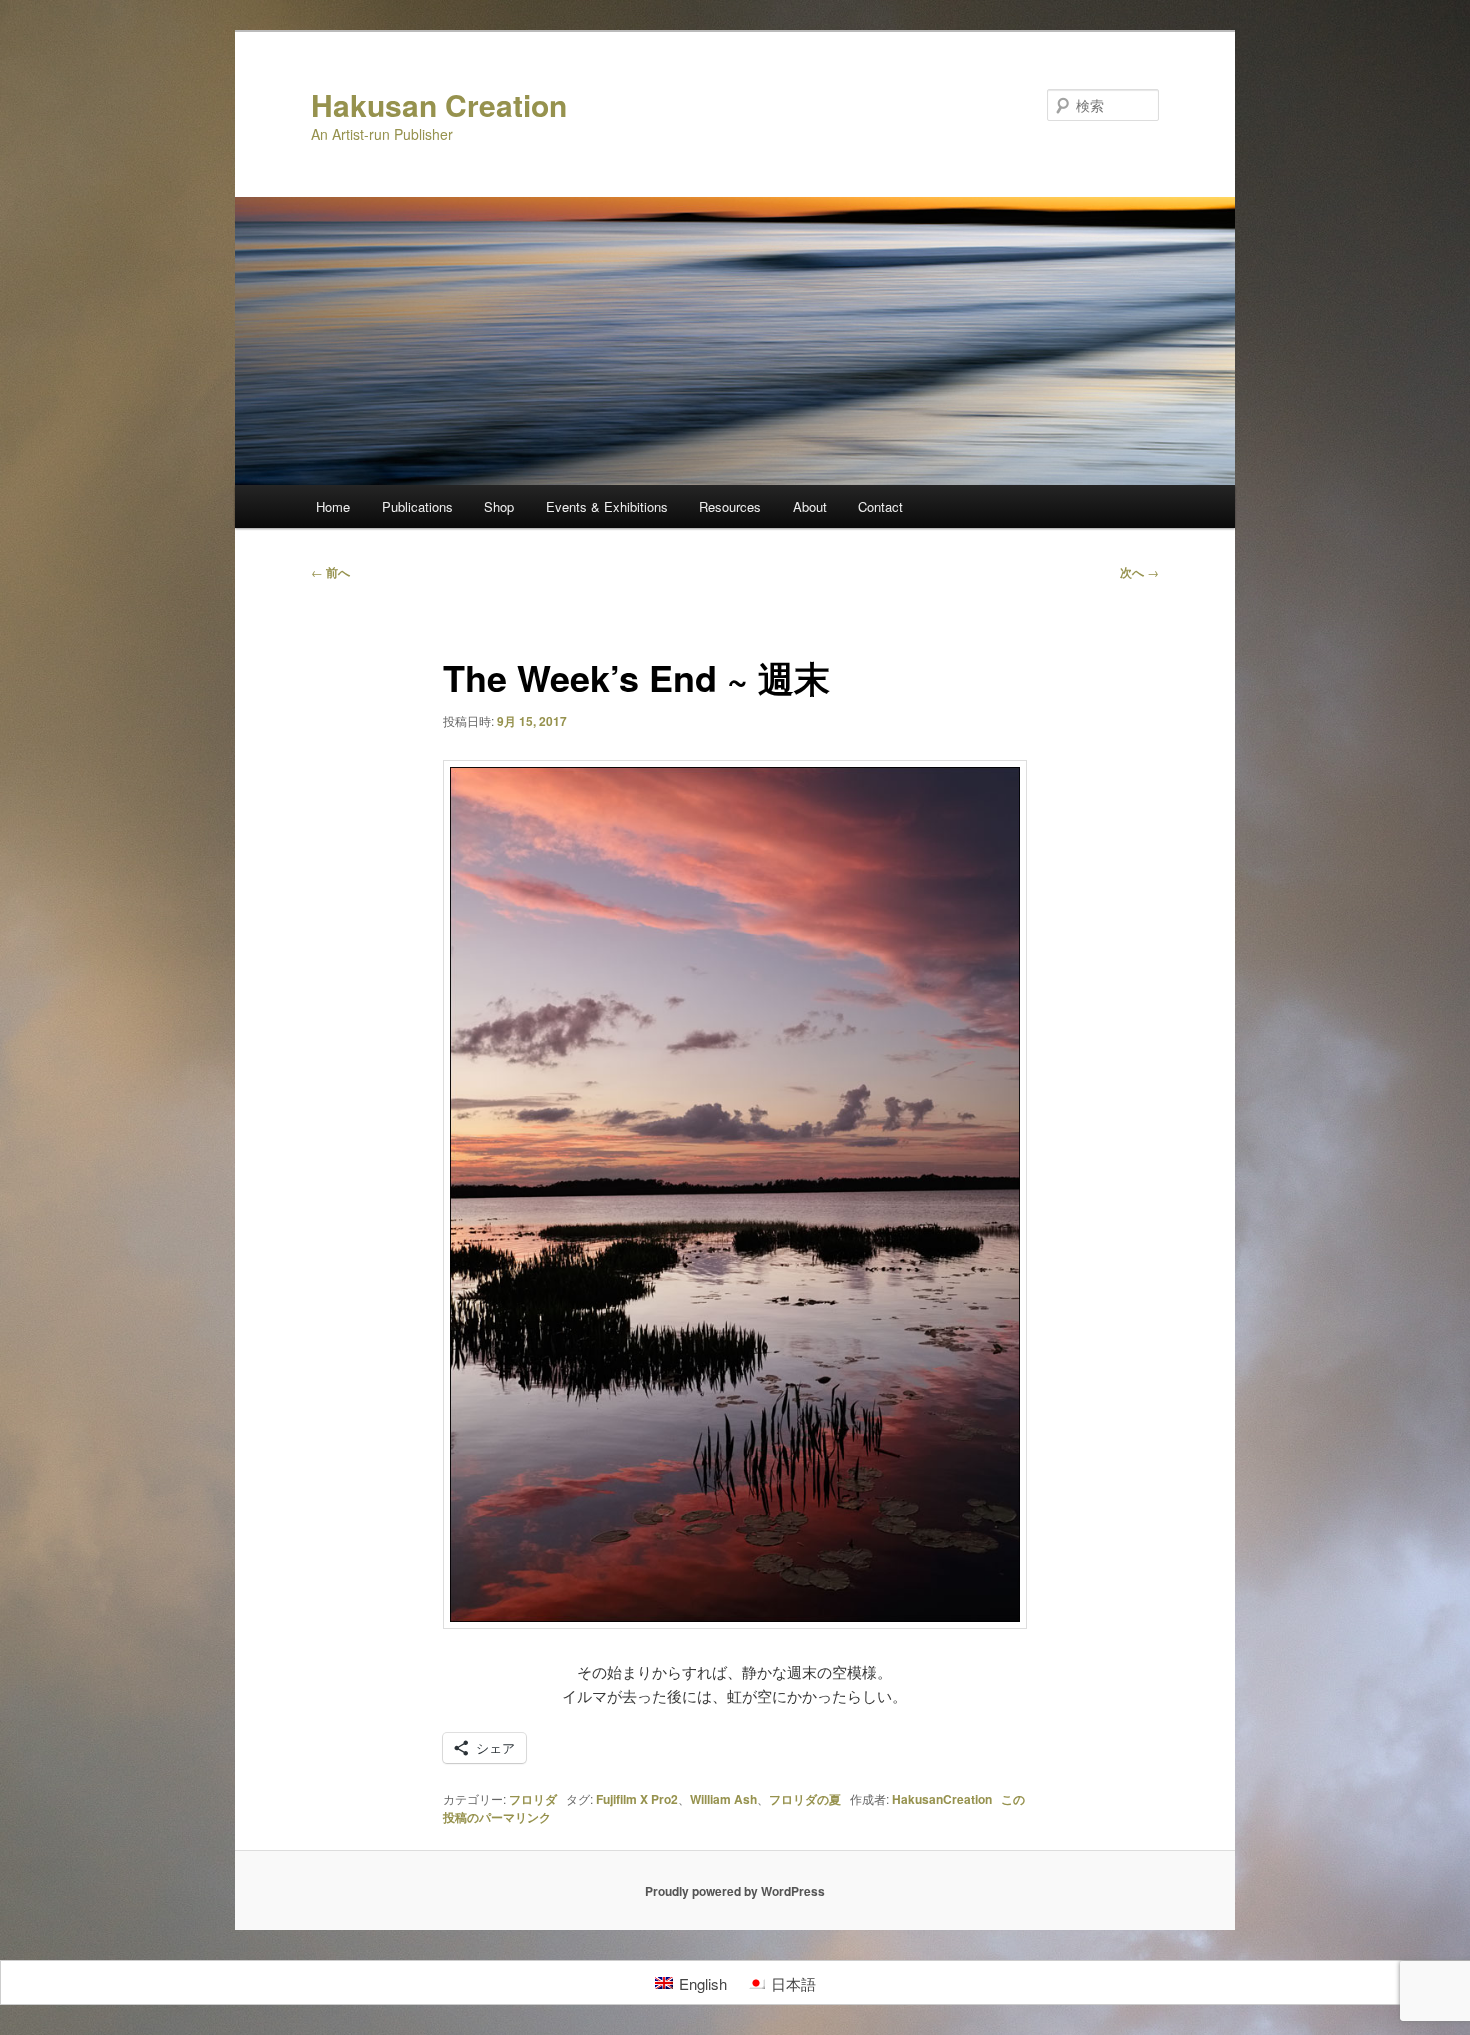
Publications (417, 506)
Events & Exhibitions (607, 506)
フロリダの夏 (805, 1799)
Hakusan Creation (439, 104)
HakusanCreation (942, 1799)
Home (333, 506)
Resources (730, 506)
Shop (499, 506)
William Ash (723, 1799)
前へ (330, 572)
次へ (1139, 572)
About (810, 506)
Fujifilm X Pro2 (637, 1799)
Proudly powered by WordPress (735, 1891)
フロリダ (533, 1799)
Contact (880, 506)
